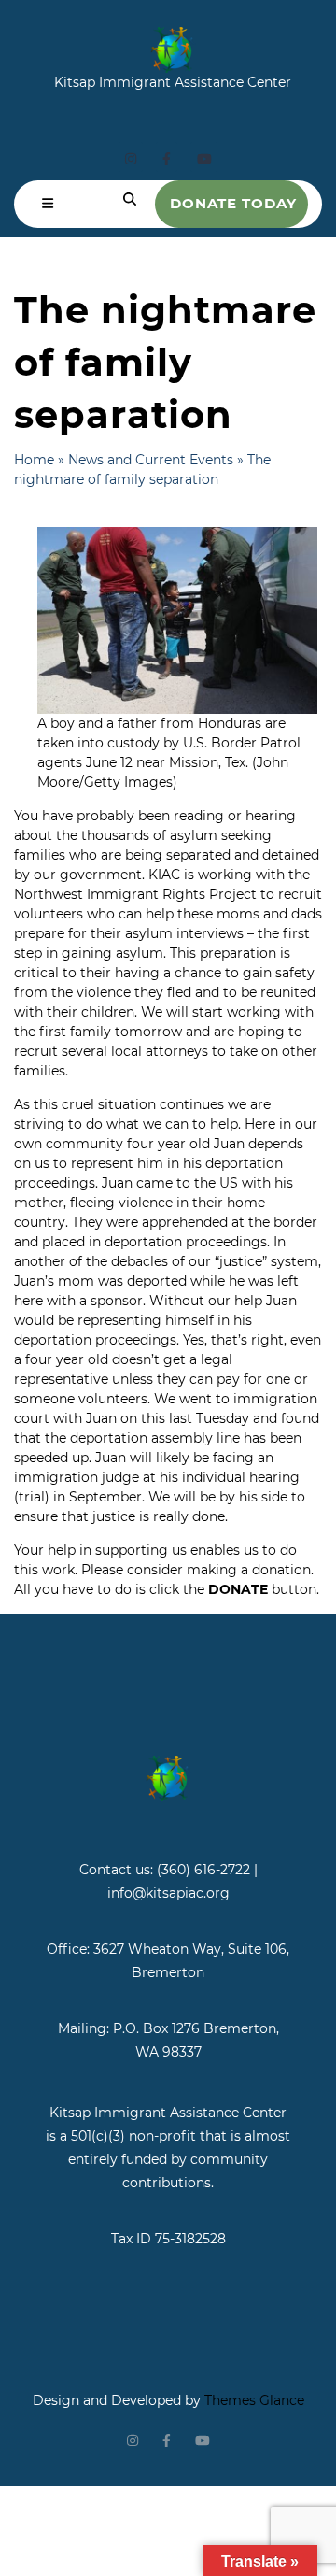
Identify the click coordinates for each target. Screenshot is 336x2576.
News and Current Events (151, 460)
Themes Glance (252, 2400)
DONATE (238, 1589)
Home (34, 460)
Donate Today (233, 203)
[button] (48, 204)
